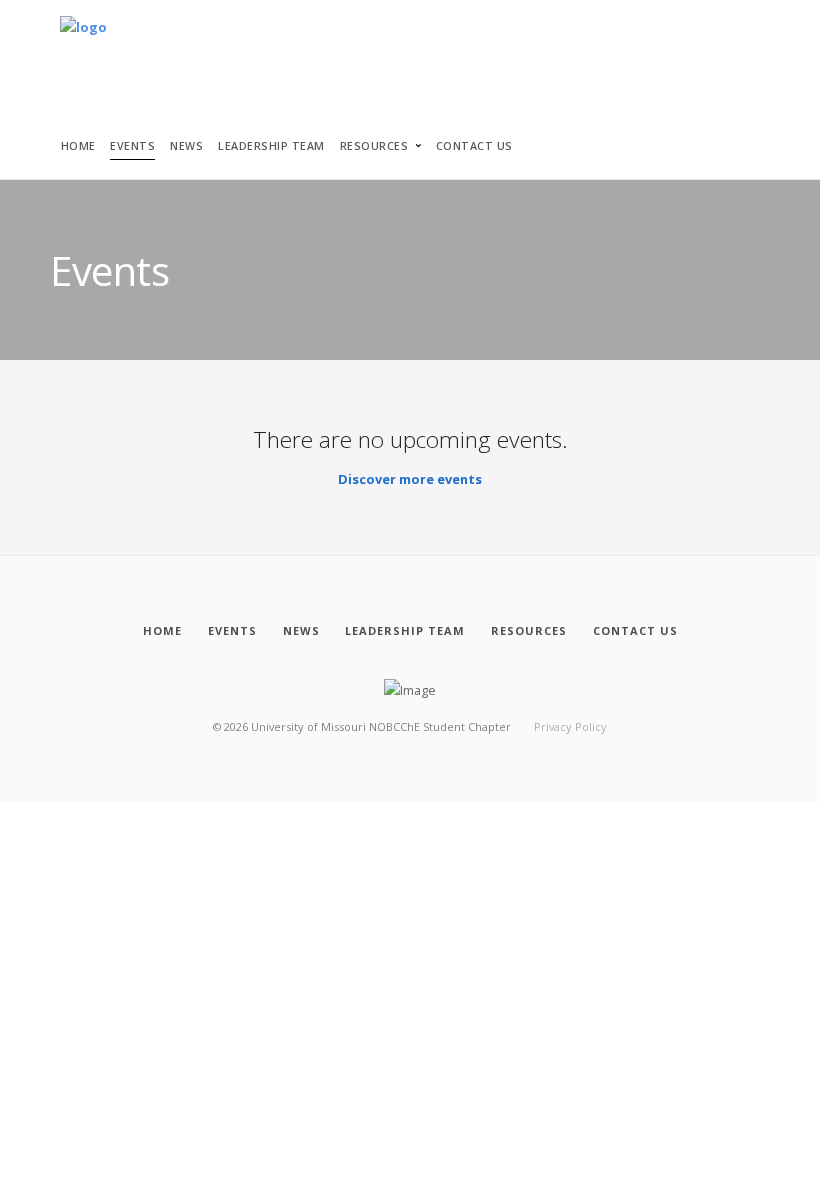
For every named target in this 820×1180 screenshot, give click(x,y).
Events (132, 146)
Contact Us (474, 146)
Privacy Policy (570, 726)
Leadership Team (271, 146)
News (186, 146)
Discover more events (410, 479)
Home (78, 146)
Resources (374, 146)
